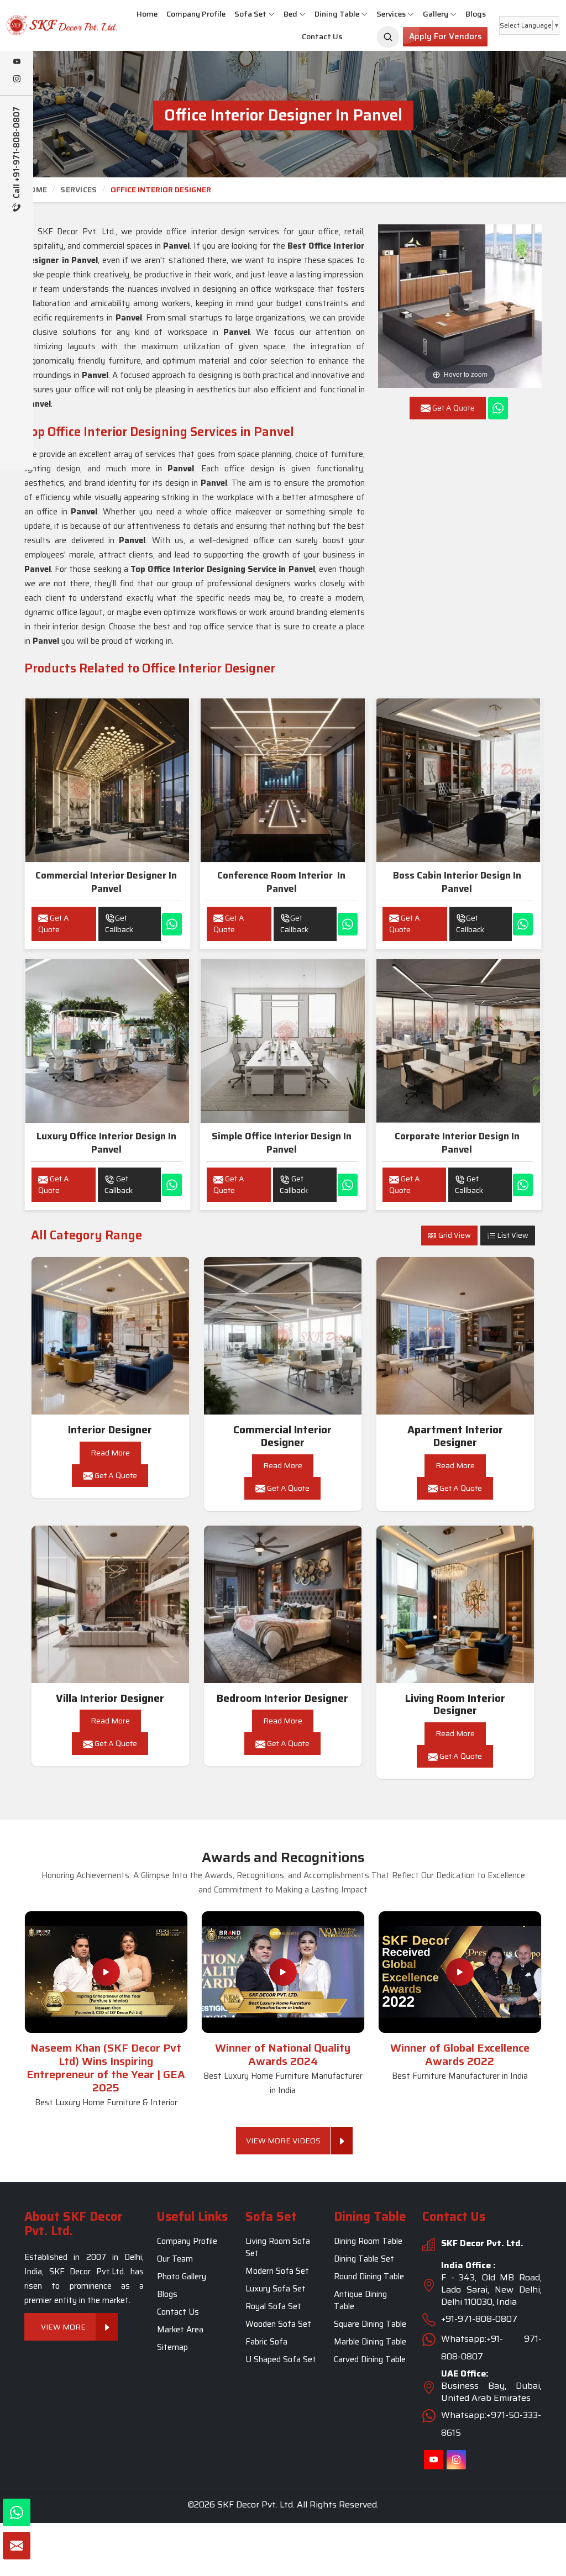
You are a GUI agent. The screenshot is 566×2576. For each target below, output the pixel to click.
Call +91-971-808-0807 (17, 154)
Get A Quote (54, 924)
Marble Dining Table (370, 2342)
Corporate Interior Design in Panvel (457, 1143)
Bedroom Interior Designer (282, 1698)
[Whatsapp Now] (498, 408)
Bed (290, 14)
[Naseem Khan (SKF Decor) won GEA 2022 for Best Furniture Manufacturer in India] (460, 1972)
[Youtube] (17, 62)
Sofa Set (250, 14)
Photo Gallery (182, 2277)
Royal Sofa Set (273, 2306)
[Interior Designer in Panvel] (111, 1336)
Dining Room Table (368, 2241)
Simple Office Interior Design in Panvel (282, 1143)
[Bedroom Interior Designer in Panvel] (283, 1605)
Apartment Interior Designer (455, 1436)
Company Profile (196, 14)
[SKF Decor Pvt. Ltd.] (47, 25)
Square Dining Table (370, 2324)
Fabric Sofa (266, 2342)
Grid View (454, 1235)
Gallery (436, 14)
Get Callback (119, 924)
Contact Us (322, 36)
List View (512, 1235)
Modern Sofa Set (277, 2271)
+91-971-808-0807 (479, 2319)
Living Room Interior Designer (455, 1705)
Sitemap (172, 2347)
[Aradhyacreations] (388, 37)
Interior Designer (110, 1430)
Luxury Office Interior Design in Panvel (106, 1143)
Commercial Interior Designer (282, 1436)
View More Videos (283, 2141)
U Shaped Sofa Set (281, 2359)
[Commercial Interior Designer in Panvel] (107, 780)
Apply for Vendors (445, 36)
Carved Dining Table (370, 2359)
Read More (110, 1453)
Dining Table (337, 14)
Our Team (175, 2259)
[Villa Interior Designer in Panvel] (111, 1605)
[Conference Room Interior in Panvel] (282, 780)
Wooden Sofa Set (278, 2324)
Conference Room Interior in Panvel (281, 882)
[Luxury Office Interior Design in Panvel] (107, 1041)
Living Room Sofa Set (278, 2247)
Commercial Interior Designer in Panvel (106, 882)
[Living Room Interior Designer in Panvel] (455, 1605)
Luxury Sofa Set (276, 2289)
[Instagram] (17, 80)
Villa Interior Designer (110, 1698)
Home (147, 14)
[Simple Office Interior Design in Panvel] (282, 1041)
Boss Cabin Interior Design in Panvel (457, 882)
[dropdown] (271, 14)
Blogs (476, 14)
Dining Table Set (364, 2259)
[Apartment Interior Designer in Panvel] (455, 1336)
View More (63, 2326)
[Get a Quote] (17, 2546)
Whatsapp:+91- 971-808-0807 (491, 2348)
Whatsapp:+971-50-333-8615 (491, 2424)
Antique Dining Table (360, 2300)
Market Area (180, 2330)
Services (391, 14)
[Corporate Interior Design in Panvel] (458, 1041)
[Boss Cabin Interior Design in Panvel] (458, 780)
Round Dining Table (369, 2277)
